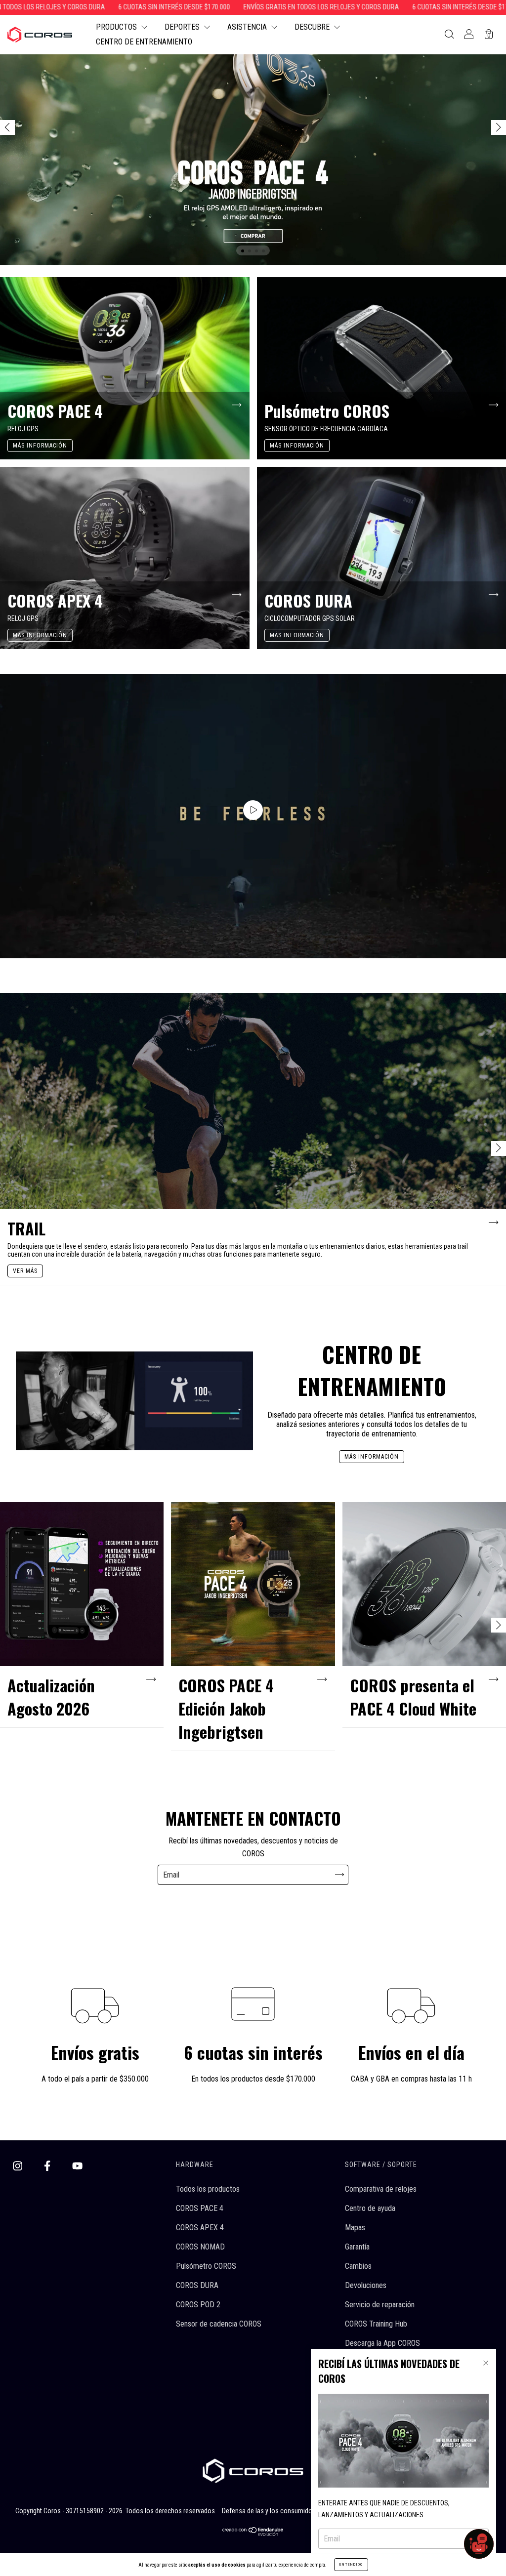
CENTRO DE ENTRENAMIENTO (144, 42)
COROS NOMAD (200, 2247)
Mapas (355, 2228)
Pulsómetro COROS (206, 2266)
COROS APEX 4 (200, 2228)
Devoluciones (366, 2285)
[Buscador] (449, 35)
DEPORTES (183, 27)
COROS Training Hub (376, 2324)
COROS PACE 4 (200, 2208)
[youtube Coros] (77, 2166)
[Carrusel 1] (253, 133)
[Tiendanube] (253, 2533)
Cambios (358, 2266)
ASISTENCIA (248, 27)
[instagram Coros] (19, 2166)
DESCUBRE (313, 27)
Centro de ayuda (370, 2208)
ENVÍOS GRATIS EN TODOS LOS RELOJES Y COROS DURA (228, 7)
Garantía (357, 2247)
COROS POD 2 (198, 2305)
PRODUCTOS (117, 27)
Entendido (351, 2564)
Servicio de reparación (380, 2305)
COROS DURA (197, 2285)
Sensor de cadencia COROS (219, 2324)
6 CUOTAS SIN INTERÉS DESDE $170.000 (81, 7)
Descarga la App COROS (382, 2343)
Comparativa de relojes (381, 2189)
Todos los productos (208, 2189)
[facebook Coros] (48, 2166)
